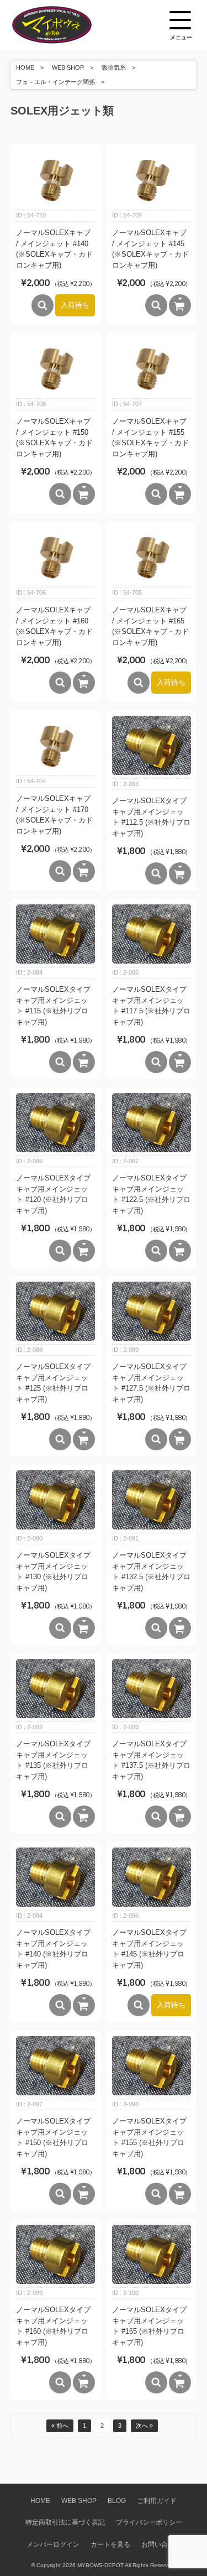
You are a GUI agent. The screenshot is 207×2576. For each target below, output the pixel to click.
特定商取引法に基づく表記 (65, 2522)
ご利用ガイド (157, 2500)
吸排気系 (114, 67)
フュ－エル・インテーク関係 (55, 82)
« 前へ (60, 2426)
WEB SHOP (68, 67)
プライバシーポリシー (149, 2522)
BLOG (117, 2500)
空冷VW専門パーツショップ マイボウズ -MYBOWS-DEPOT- (66, 25)
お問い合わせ (161, 2544)
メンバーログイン (53, 2544)
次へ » (144, 2426)
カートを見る (110, 2544)
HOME (25, 67)
